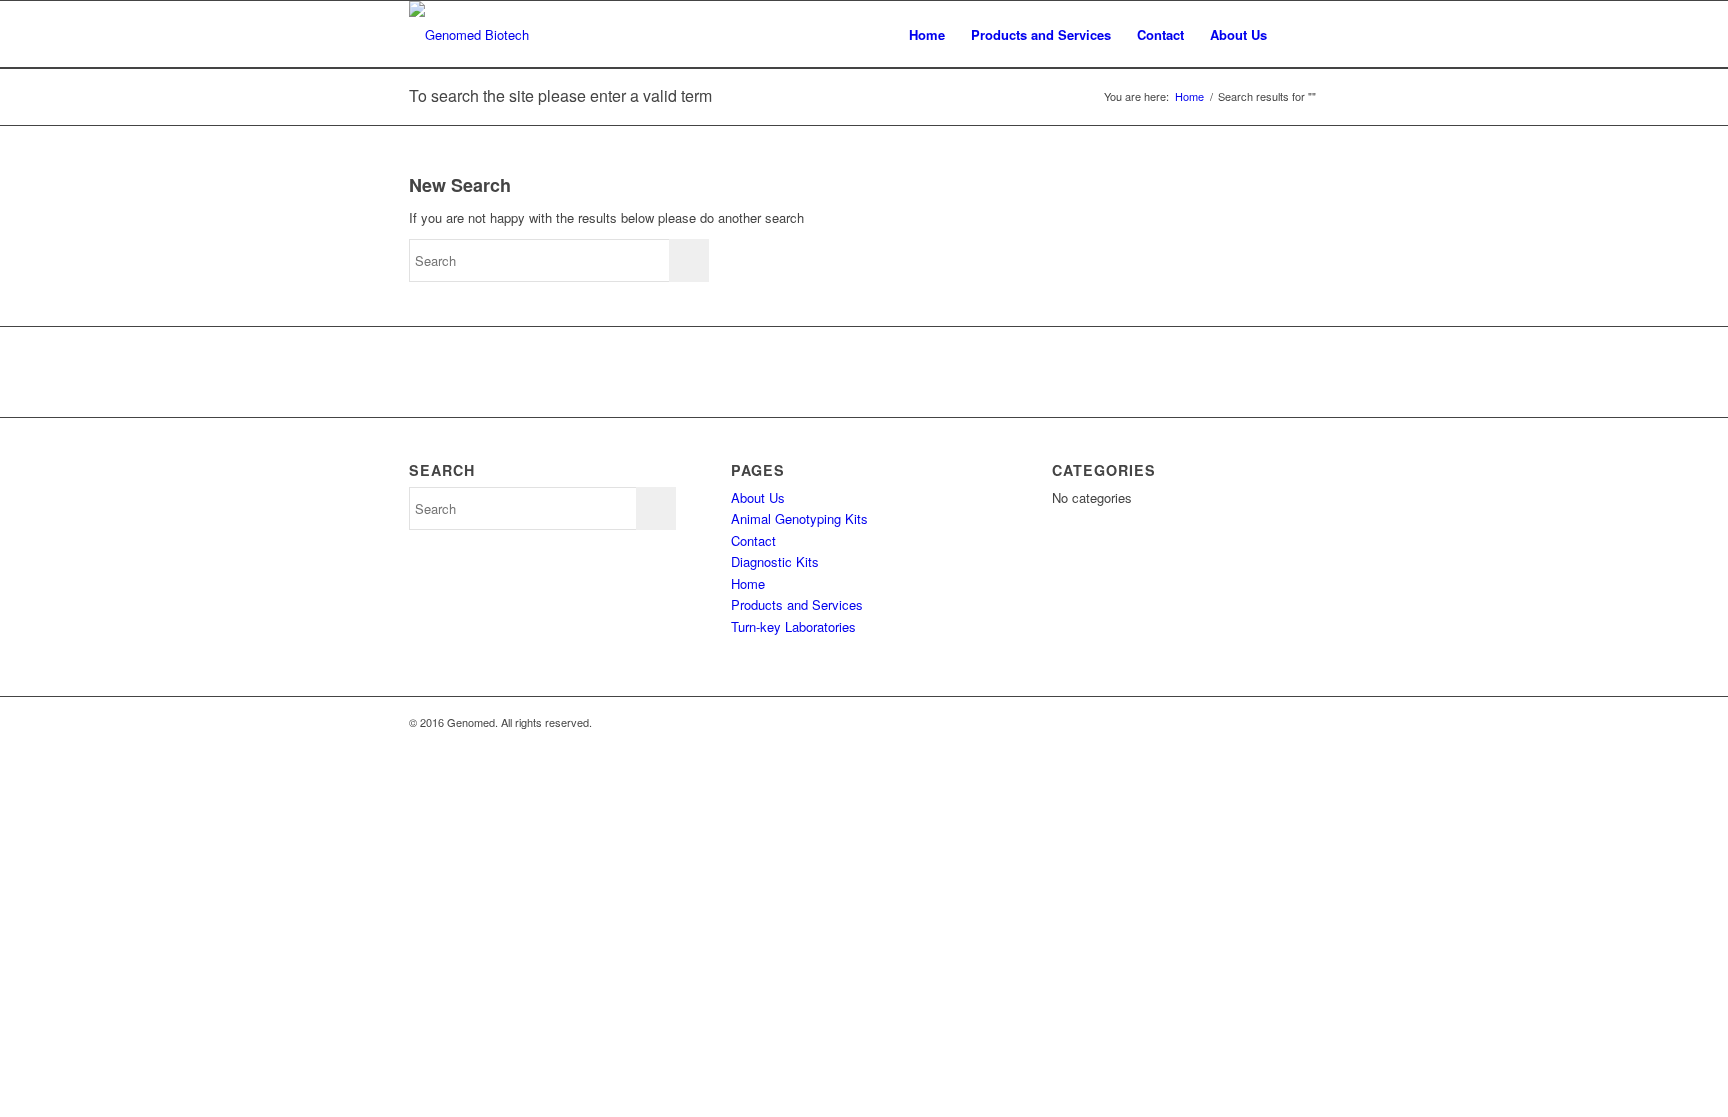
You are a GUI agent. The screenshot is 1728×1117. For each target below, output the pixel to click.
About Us (1238, 34)
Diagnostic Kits (775, 561)
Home (927, 34)
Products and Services (1041, 34)
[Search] (1299, 34)
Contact (1160, 34)
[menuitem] (1299, 34)
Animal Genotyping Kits (799, 518)
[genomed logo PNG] (469, 34)
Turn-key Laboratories (793, 626)
